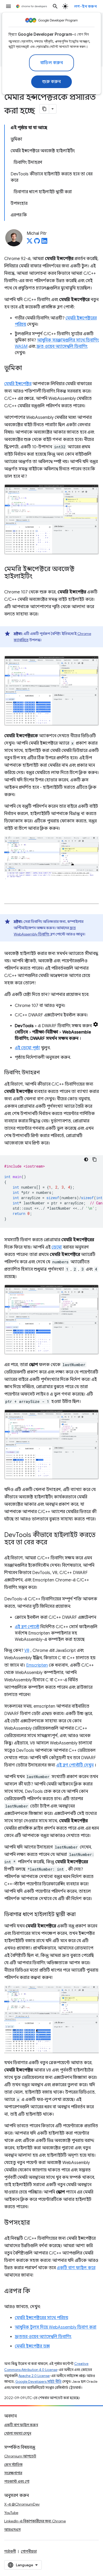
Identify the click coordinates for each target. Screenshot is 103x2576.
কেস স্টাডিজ (13, 2465)
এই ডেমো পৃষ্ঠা (27, 1048)
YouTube (11, 2513)
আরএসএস (12, 2529)
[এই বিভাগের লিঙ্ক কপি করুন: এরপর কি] (35, 2292)
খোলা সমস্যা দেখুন (18, 2433)
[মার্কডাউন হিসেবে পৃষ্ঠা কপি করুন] (44, 109)
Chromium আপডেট (20, 2456)
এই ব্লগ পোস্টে (27, 1627)
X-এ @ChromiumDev (22, 2504)
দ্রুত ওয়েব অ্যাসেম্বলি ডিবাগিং (62, 347)
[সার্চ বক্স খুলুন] (55, 6)
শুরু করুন (51, 82)
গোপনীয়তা (29, 2551)
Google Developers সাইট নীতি (38, 2382)
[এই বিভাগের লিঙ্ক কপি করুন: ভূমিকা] (27, 369)
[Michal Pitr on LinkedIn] (44, 242)
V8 (27, 1651)
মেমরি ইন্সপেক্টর (18, 384)
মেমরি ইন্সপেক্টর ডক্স (32, 2346)
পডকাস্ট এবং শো (17, 2481)
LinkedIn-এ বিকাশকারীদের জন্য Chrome (35, 2521)
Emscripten (37, 1665)
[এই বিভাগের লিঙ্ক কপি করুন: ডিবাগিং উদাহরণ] (45, 1073)
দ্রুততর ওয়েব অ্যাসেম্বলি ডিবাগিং (43, 2337)
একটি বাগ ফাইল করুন (21, 2425)
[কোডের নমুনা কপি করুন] (95, 1159)
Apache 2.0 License (34, 2376)
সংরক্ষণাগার (13, 2473)
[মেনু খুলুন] (8, 6)
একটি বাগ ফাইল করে (76, 2268)
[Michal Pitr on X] (30, 242)
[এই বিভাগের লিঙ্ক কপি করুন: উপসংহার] (35, 2223)
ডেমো (57, 1247)
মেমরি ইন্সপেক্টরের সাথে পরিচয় (41, 2318)
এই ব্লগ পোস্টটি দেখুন (75, 1765)
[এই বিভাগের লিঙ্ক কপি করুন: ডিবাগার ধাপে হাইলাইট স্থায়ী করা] (81, 1915)
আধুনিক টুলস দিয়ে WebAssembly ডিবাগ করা (56, 2327)
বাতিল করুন (52, 63)
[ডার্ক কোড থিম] (86, 1159)
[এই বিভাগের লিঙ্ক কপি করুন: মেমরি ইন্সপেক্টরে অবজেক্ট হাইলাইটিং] (38, 577)
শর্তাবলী (10, 2551)
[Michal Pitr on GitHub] (37, 242)
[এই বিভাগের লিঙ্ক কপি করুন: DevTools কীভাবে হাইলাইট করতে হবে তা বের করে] (53, 1543)
